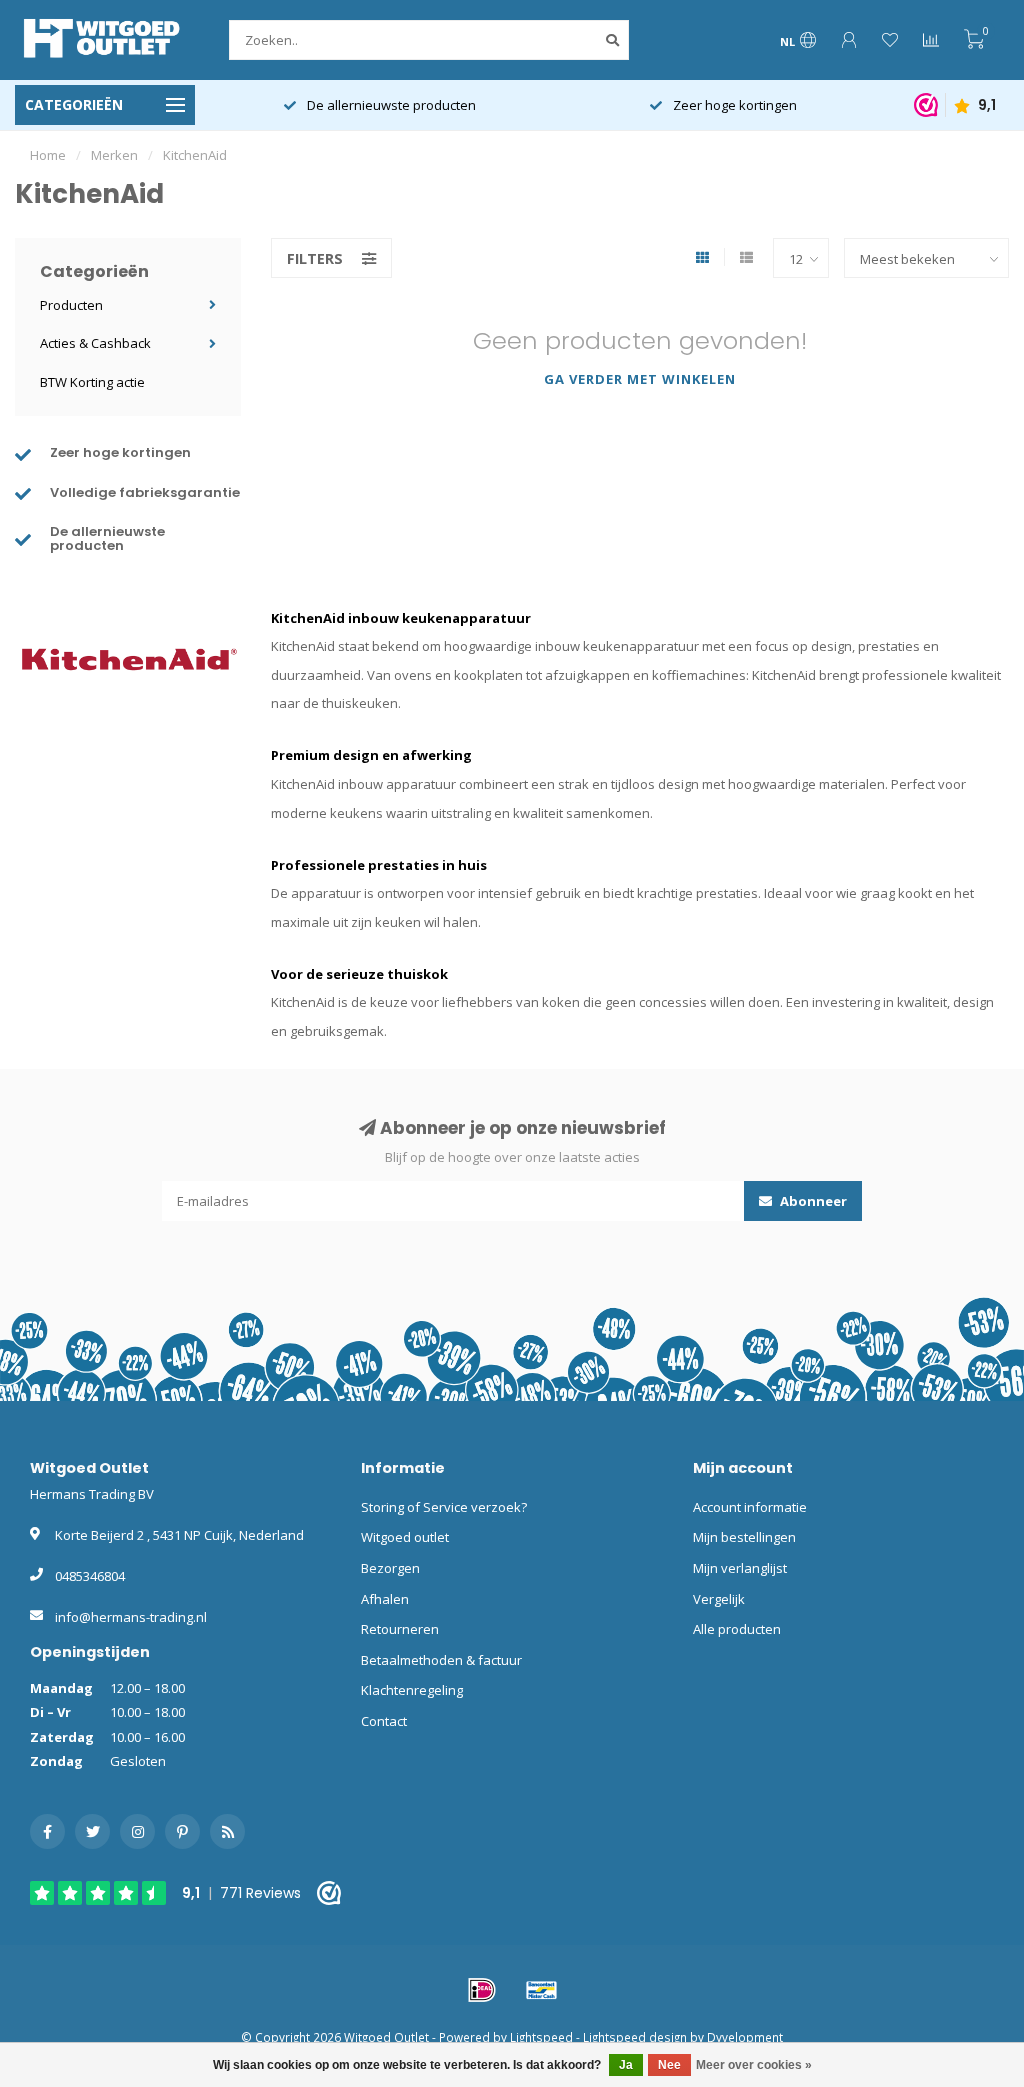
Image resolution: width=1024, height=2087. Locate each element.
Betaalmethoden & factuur (441, 1660)
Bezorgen (390, 1568)
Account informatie (750, 1507)
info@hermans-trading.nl (131, 1617)
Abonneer (812, 1201)
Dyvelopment (745, 2037)
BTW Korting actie (92, 382)
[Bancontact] (542, 1990)
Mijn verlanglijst (740, 1568)
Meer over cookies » (754, 2065)
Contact (384, 1721)
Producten (71, 305)
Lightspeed (541, 2037)
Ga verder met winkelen (640, 379)
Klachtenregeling (412, 1690)
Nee (669, 2065)
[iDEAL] (482, 1990)
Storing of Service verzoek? (444, 1507)
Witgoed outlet (405, 1537)
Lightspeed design (635, 2037)
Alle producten (737, 1629)
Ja (626, 2065)
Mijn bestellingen (744, 1537)
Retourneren (400, 1629)
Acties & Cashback (95, 343)
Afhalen (385, 1599)
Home (48, 155)
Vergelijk (719, 1599)
